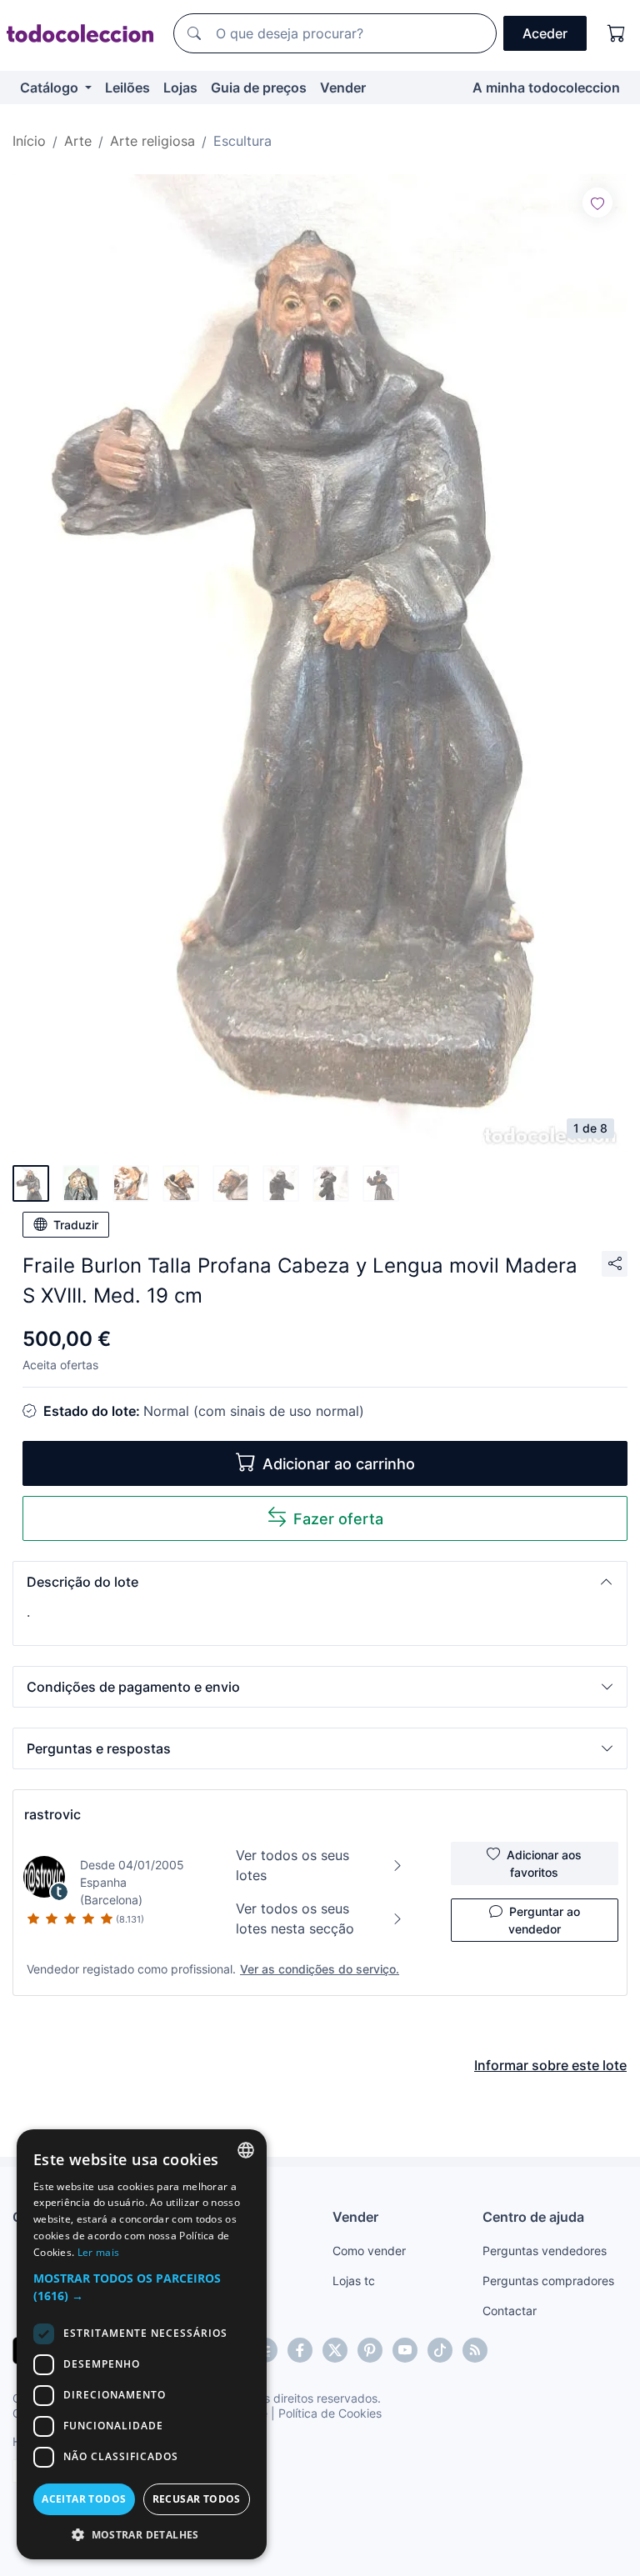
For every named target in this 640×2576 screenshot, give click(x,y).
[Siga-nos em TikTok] (440, 2350)
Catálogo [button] (51, 88)
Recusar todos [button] (197, 2499)
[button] (320, 1582)
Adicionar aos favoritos (544, 1863)
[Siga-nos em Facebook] (300, 2350)
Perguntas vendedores (545, 2251)
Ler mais (98, 2252)
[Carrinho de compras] (617, 33)
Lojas (180, 88)
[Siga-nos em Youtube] (405, 2350)
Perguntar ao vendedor (544, 1920)
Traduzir (76, 1225)
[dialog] (142, 2344)
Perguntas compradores (548, 2281)
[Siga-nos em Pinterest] (370, 2350)
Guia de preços (259, 88)
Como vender (369, 2251)
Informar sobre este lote (550, 2065)
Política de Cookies (330, 2413)
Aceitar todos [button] (84, 2499)
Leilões (127, 88)
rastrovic (52, 1814)
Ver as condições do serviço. (320, 1969)
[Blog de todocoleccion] (475, 2350)
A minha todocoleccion (546, 88)
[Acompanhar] (597, 203)
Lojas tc (354, 2281)
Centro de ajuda (533, 2217)
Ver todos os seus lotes (292, 1865)
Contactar (510, 2311)
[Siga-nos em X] (335, 2350)
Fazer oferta (338, 1519)
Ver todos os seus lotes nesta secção (295, 1918)
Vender (343, 88)
